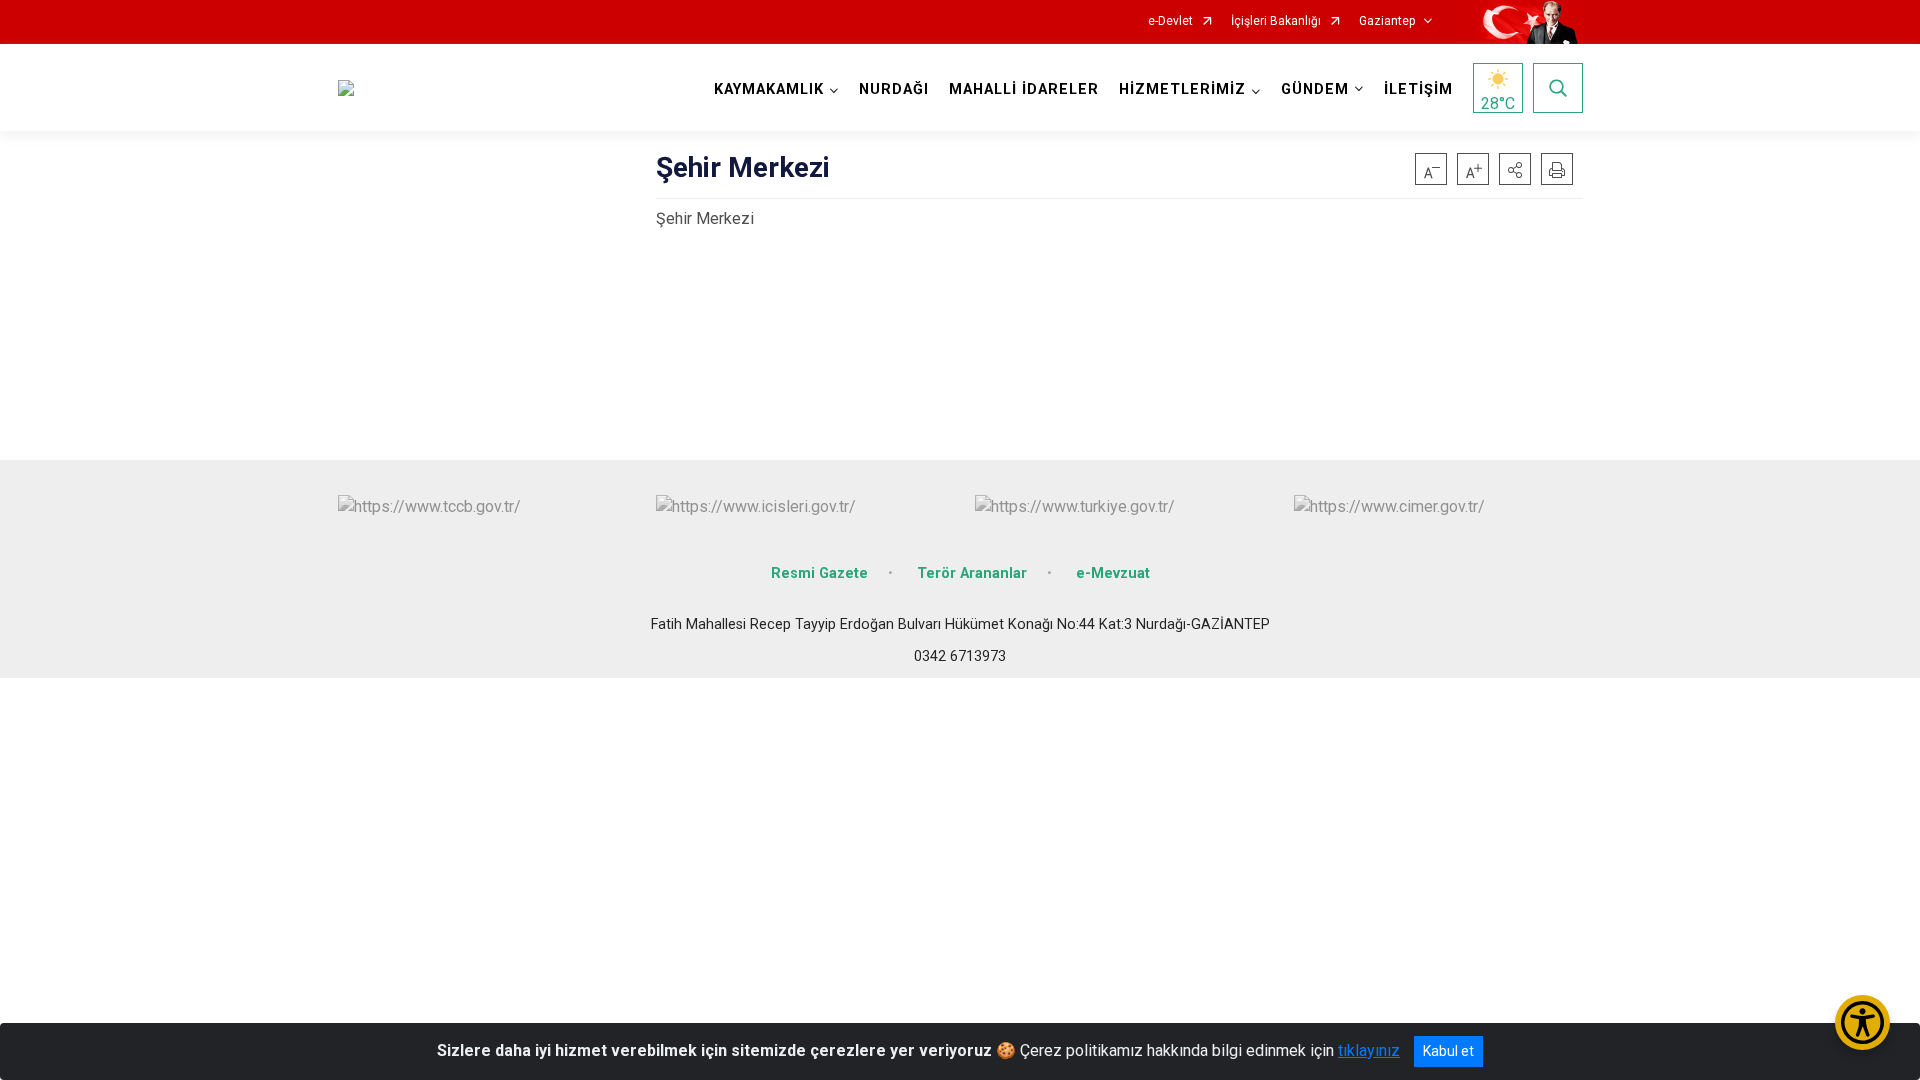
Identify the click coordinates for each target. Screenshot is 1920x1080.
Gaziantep (1387, 21)
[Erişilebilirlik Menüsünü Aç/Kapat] (1862, 1022)
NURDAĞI (894, 89)
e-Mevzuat (1113, 573)
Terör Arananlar (972, 573)
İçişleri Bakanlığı (1276, 21)
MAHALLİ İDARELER (1024, 89)
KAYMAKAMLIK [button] (769, 89)
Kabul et (1448, 1051)
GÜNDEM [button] (1315, 89)
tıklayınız (1369, 1050)
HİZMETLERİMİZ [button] (1182, 89)
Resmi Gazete (819, 573)
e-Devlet (1170, 21)
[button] (1515, 169)
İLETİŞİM (1418, 89)
